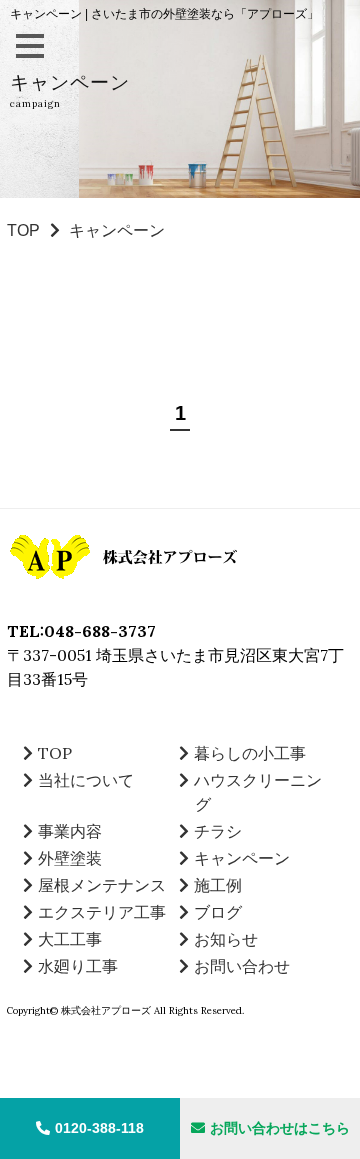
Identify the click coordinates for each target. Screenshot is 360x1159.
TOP (23, 230)
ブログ (218, 912)
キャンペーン (242, 858)
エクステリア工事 (102, 912)
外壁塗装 (70, 858)
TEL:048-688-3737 (81, 631)
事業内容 (70, 831)
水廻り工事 (78, 966)
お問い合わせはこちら (280, 1128)
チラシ (218, 831)
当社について (86, 780)
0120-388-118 (99, 1128)
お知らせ (226, 939)
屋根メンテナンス (102, 885)
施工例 (218, 885)
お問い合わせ (242, 966)
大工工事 (70, 939)
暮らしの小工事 (250, 753)
